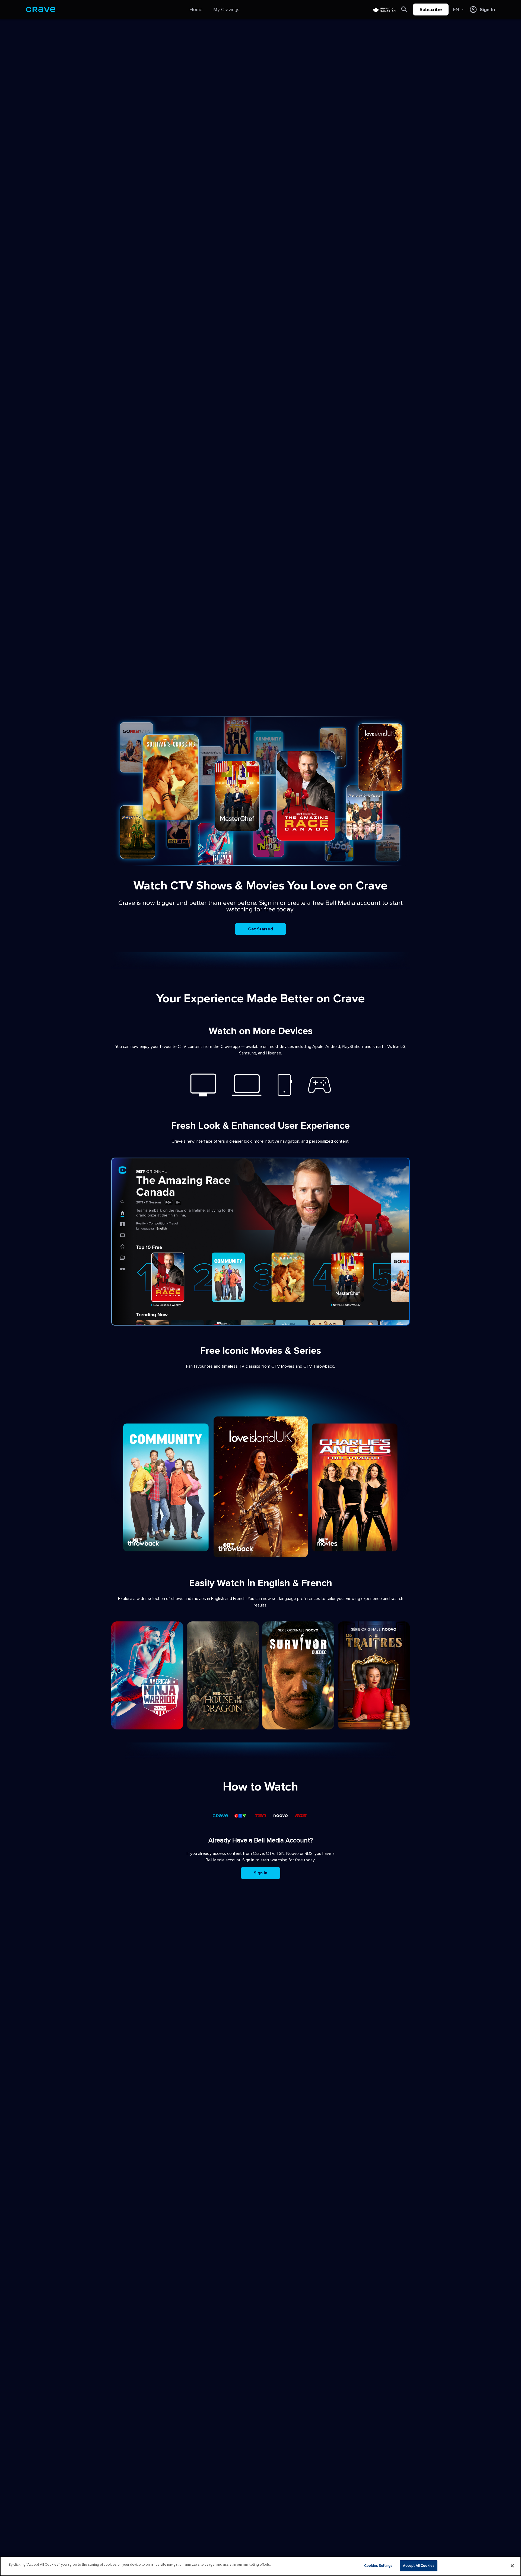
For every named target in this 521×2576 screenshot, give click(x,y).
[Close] (512, 2566)
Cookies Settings (378, 2566)
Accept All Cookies (419, 2566)
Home (196, 9)
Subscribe (431, 9)
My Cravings (226, 9)
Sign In (260, 1873)
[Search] (404, 9)
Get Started (260, 929)
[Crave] (41, 9)
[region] (260, 2566)
